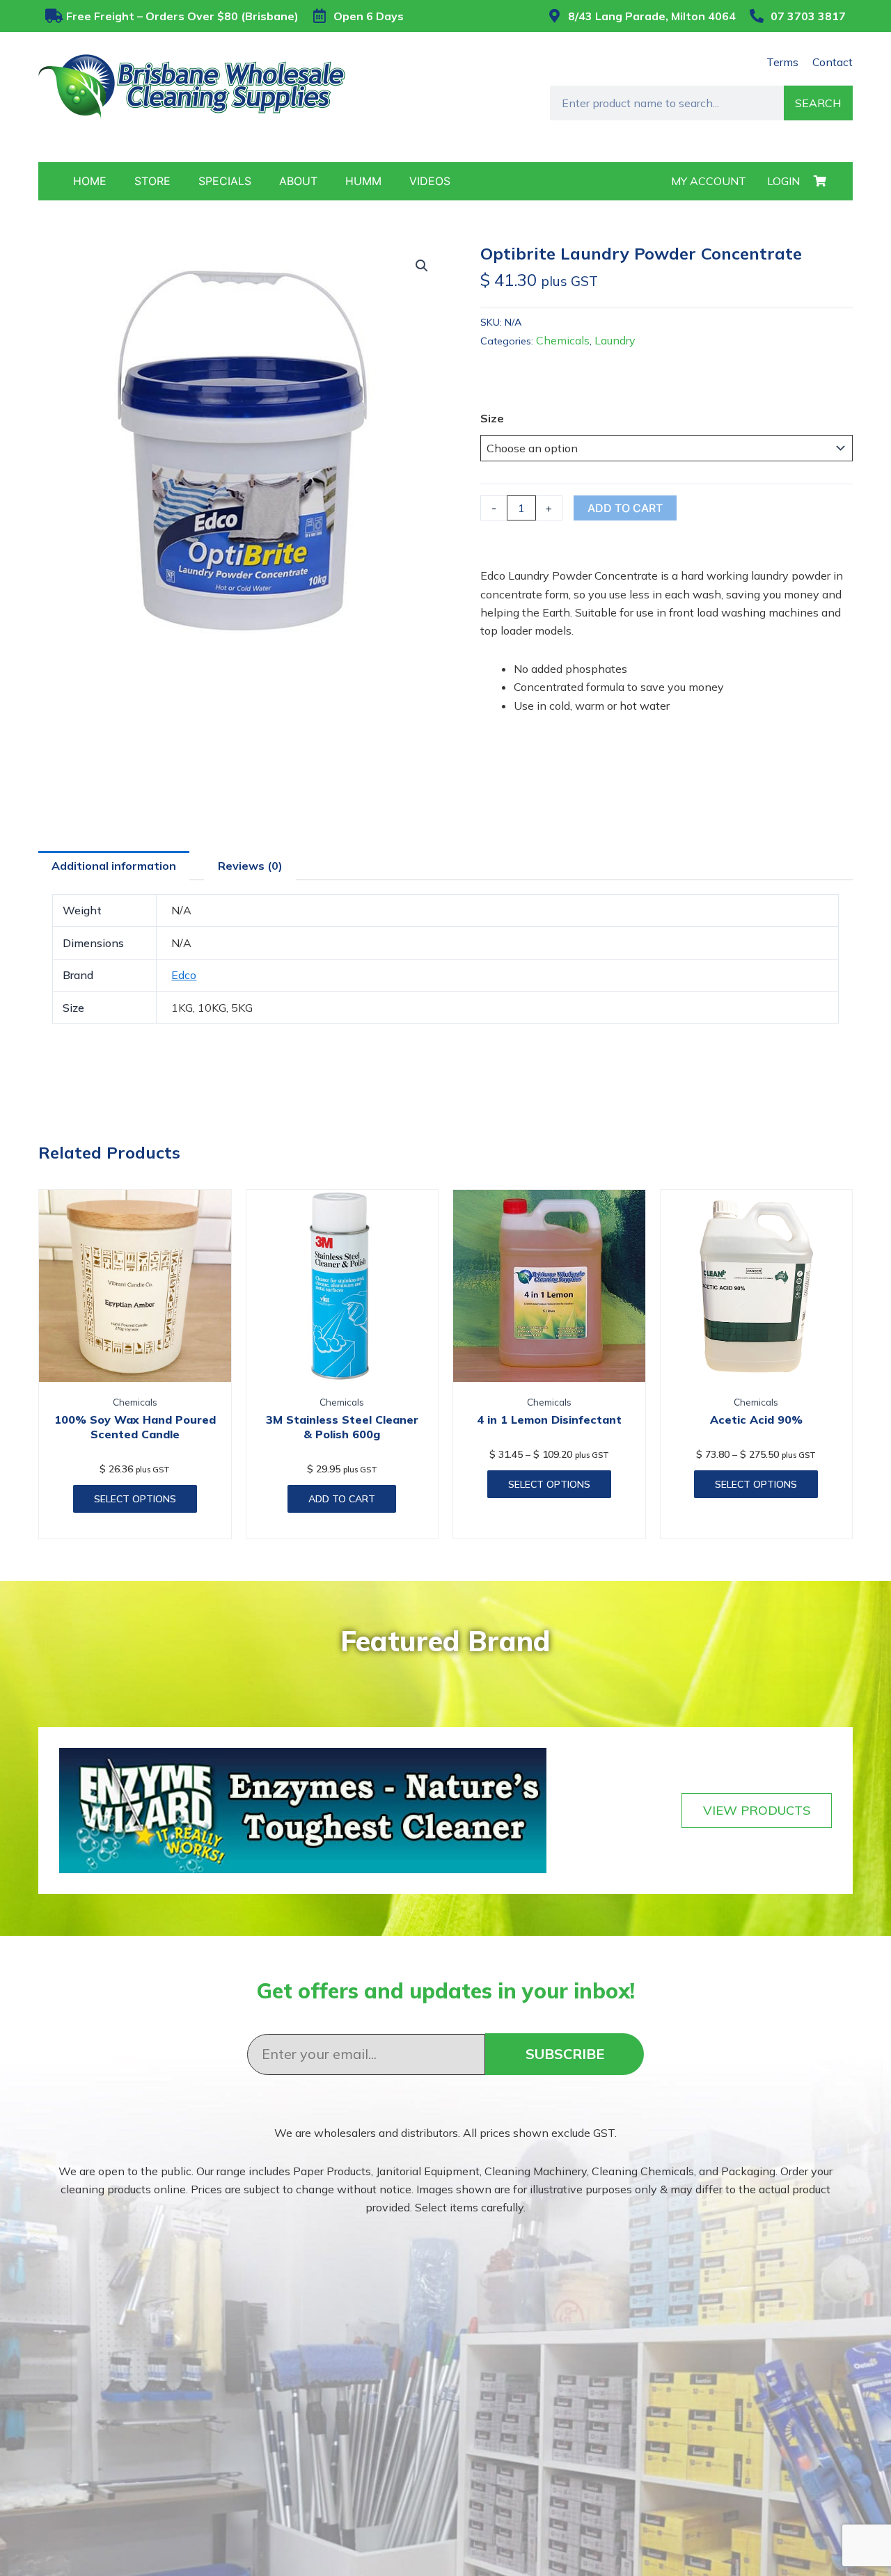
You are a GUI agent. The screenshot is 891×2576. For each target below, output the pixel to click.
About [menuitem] (298, 181)
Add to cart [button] (342, 1499)
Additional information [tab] (114, 866)
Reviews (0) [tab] (250, 866)
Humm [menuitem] (363, 181)
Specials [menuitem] (225, 181)
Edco (184, 975)
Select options (135, 1499)
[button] (422, 266)
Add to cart (625, 508)
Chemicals (563, 340)
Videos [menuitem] (430, 181)
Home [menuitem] (90, 181)
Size (492, 418)
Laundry (615, 340)
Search (818, 103)
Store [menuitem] (152, 181)
